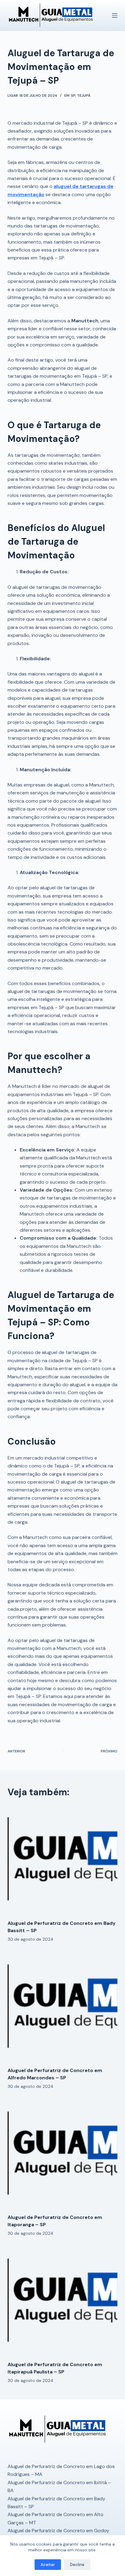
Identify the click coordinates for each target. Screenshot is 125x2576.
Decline (77, 2565)
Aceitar (48, 2565)
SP (73, 95)
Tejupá (84, 95)
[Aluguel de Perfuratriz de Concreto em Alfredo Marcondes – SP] (63, 2007)
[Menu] (115, 16)
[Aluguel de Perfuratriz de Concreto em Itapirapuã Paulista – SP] (63, 2301)
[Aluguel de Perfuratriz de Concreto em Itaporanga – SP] (63, 2154)
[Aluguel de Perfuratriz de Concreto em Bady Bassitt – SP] (63, 1860)
